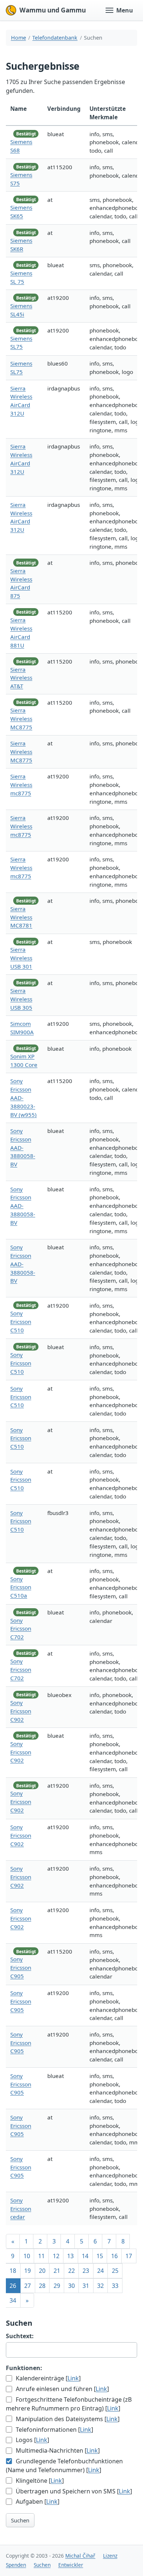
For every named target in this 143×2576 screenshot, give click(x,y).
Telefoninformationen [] (54, 2430)
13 (70, 2256)
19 (27, 2271)
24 (100, 2271)
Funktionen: (24, 2368)
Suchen (20, 2520)
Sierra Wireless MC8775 (21, 719)
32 (100, 2286)
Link (73, 2378)
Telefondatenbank (55, 38)
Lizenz (110, 2556)
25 (115, 2271)
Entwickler (71, 2565)
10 (27, 2256)
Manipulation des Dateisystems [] (67, 2419)
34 (13, 2300)
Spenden (16, 2565)
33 (115, 2286)
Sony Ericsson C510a (21, 1587)
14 (85, 2256)
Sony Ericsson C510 (21, 1322)
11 (41, 2256)
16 (114, 2256)
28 (42, 2286)
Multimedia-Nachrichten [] (57, 2450)
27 (27, 2286)
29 (57, 2286)
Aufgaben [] (37, 2501)
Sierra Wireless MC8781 (21, 917)
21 (57, 2271)
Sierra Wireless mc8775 (21, 785)
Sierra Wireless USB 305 (21, 999)
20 (42, 2271)
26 (13, 2286)
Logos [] (32, 2440)
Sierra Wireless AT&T (21, 678)
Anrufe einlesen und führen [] (62, 2389)
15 (100, 2256)
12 (56, 2256)
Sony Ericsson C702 (21, 1629)
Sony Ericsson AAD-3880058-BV (23, 1147)
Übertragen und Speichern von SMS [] (73, 2491)
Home (19, 38)
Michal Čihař (80, 2556)
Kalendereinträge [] (47, 2378)
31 (86, 2286)
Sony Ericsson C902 (21, 1711)
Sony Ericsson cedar (21, 2209)
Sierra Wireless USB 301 (21, 958)
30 (71, 2286)
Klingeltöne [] (39, 2481)
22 (71, 2271)
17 (129, 2256)
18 (13, 2271)
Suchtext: (20, 2336)
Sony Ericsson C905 (21, 1968)
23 (86, 2271)
